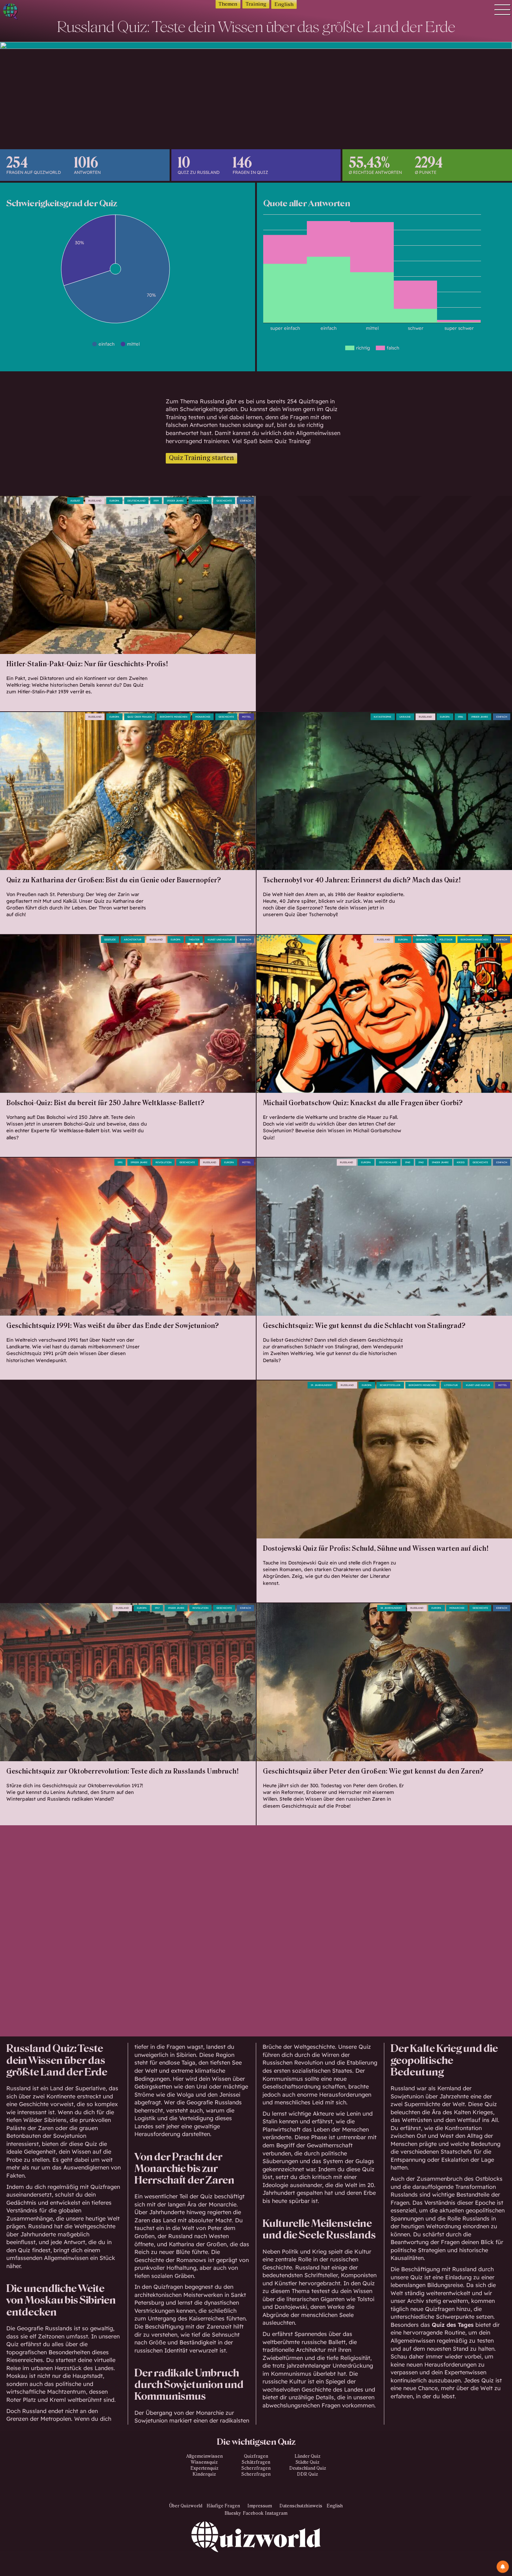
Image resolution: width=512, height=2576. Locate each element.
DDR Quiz (308, 2474)
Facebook (253, 2513)
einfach (245, 501)
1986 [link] (460, 717)
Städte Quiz (308, 2462)
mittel (246, 717)
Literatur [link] (451, 1385)
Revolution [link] (163, 1162)
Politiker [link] (446, 940)
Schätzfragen (256, 2462)
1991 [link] (120, 1162)
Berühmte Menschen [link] (173, 717)
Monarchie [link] (203, 717)
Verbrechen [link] (200, 501)
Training (256, 4)
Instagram (276, 2513)
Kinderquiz (204, 2474)
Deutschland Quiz (308, 2468)
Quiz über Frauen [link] (140, 717)
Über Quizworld (186, 2506)
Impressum (260, 2506)
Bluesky (233, 2513)
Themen (228, 4)
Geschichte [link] (224, 501)
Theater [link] (194, 940)
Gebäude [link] (110, 940)
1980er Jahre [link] (480, 717)
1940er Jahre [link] (440, 1162)
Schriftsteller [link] (390, 1385)
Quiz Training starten (201, 458)
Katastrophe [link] (383, 717)
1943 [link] (408, 1162)
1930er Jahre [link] (175, 501)
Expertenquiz (204, 2468)
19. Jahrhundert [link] (322, 1385)
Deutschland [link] (136, 501)
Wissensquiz (204, 2462)
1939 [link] (156, 501)
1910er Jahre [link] (176, 1608)
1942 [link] (421, 1162)
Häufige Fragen (223, 2506)
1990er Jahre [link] (139, 1162)
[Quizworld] (256, 2549)
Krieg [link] (461, 1162)
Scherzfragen (256, 2468)
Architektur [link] (133, 940)
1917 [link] (157, 1608)
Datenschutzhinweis (301, 2506)
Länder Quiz (308, 2456)
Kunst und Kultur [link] (220, 940)
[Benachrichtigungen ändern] (503, 2567)
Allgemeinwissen (204, 2456)
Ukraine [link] (405, 717)
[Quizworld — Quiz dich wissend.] (36, 12)
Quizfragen (105, 2187)
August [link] (75, 501)
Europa (114, 501)
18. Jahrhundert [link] (391, 1608)
